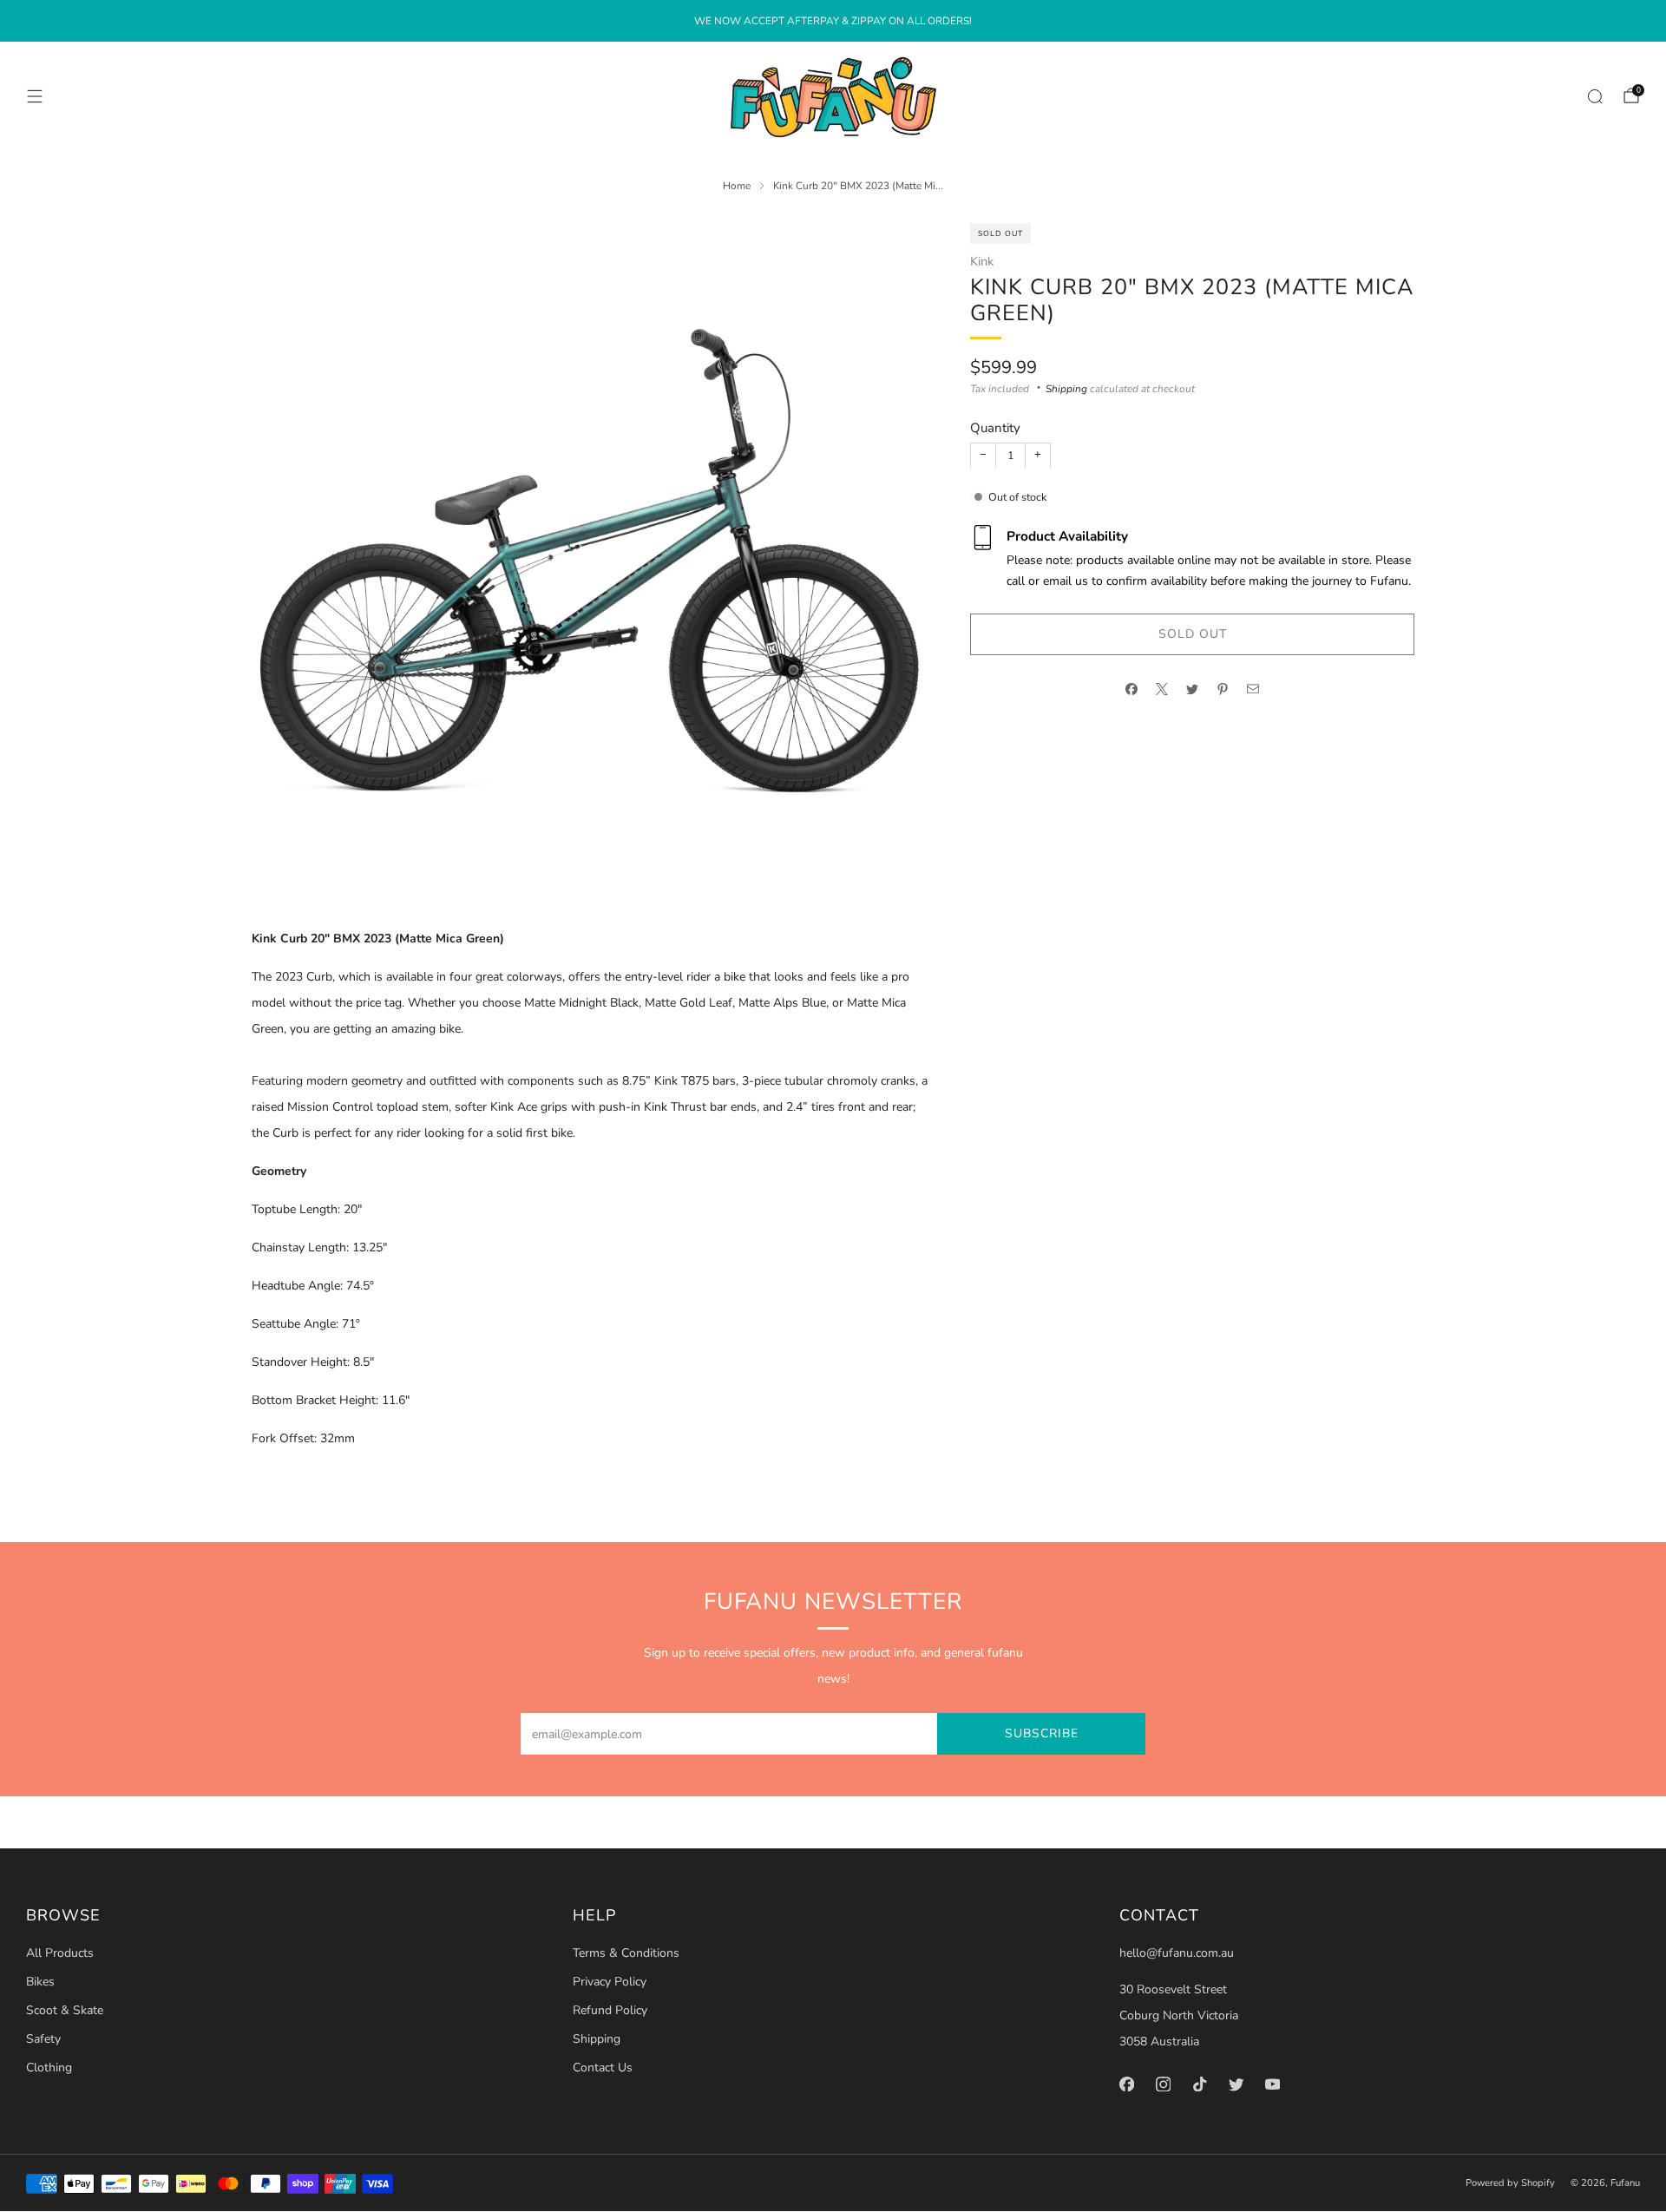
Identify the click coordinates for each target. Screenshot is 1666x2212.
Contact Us (603, 2068)
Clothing (49, 2068)
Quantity (995, 428)
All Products (60, 1953)
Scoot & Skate (65, 2010)
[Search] (1595, 96)
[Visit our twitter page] (1236, 2084)
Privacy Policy (610, 1982)
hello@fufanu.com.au (1177, 1953)
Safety (43, 2039)
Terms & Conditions (626, 1953)
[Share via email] (1253, 689)
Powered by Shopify (1510, 2183)
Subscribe (1042, 1733)
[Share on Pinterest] (1223, 689)
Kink (982, 260)
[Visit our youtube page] (1272, 2084)
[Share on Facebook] (1132, 689)
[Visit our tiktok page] (1199, 2084)
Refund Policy (610, 2010)
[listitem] (833, 21)
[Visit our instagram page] (1163, 2084)
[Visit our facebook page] (1126, 2084)
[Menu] (35, 96)
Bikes (40, 1982)
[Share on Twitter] (1193, 689)
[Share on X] (1162, 689)
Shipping (1066, 388)
